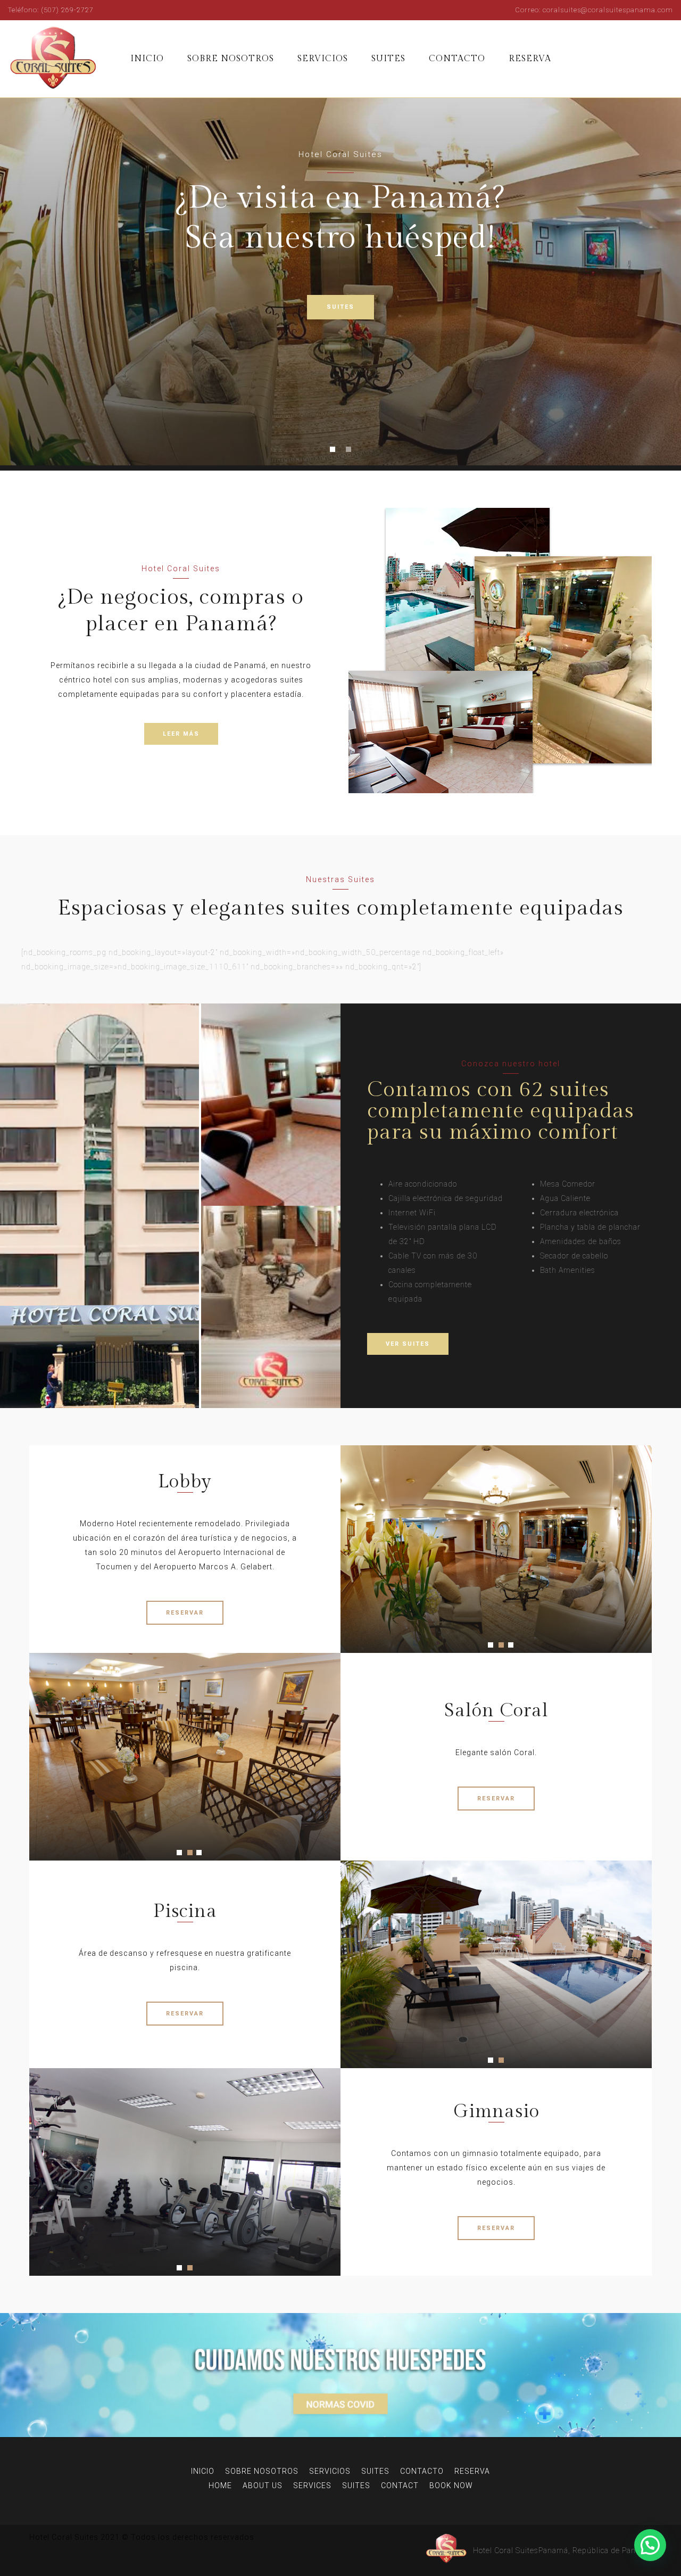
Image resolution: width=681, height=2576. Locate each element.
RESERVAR (185, 1613)
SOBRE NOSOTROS (231, 59)
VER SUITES (408, 1344)
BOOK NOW (451, 2486)
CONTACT (400, 2486)
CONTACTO (457, 59)
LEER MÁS (181, 734)
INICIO (147, 59)
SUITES (388, 59)
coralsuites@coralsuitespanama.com (608, 10)
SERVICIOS (323, 59)
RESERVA (530, 59)
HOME (220, 2486)
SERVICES (312, 2486)
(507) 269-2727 (67, 10)
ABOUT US (263, 2486)
